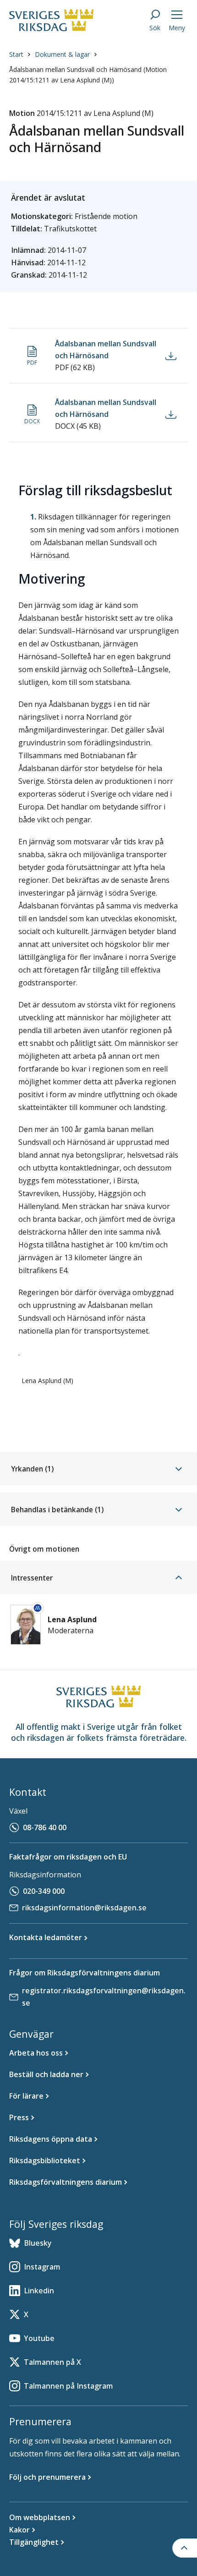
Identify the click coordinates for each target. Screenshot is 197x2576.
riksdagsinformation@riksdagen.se (84, 1908)
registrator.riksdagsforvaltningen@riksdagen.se (104, 1997)
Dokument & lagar (62, 54)
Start (16, 54)
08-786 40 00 (45, 1827)
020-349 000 (44, 1891)
